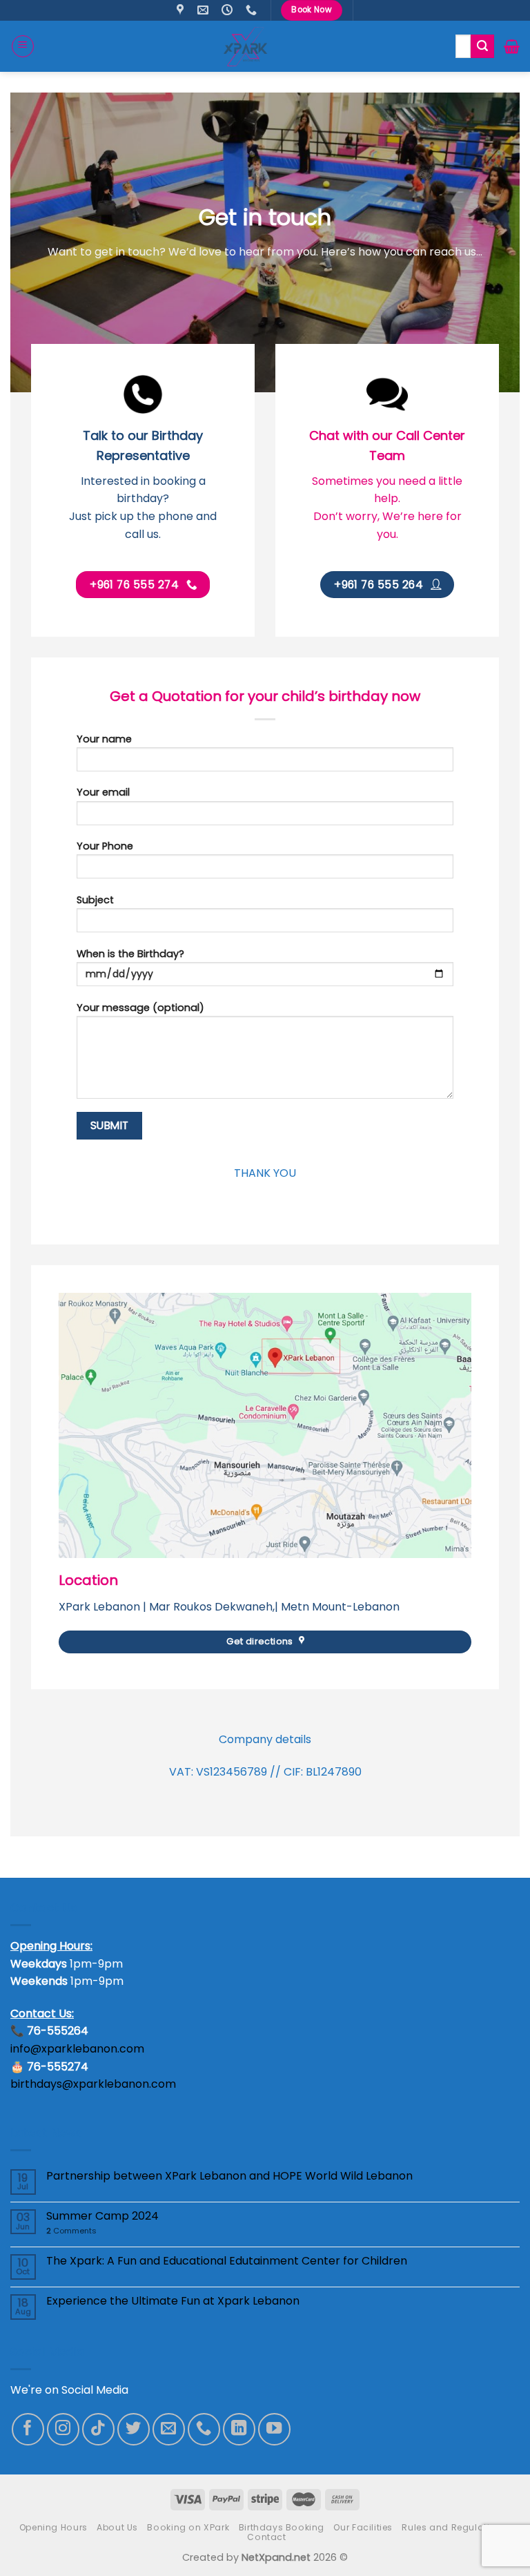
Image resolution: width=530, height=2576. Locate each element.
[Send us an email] (169, 2429)
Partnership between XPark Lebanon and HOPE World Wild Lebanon (229, 2176)
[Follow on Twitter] (134, 2429)
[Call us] (204, 2429)
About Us (117, 2527)
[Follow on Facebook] (28, 2429)
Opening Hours (53, 2527)
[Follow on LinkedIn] (239, 2429)
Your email (103, 792)
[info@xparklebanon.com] (205, 10)
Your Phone (105, 846)
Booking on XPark (188, 2527)
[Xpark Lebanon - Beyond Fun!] (245, 46)
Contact (266, 2537)
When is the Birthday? (130, 954)
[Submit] (482, 46)
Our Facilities (363, 2527)
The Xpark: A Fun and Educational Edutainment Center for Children (227, 2261)
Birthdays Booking (282, 2527)
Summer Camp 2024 (102, 2216)
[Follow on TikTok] (98, 2429)
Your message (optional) (140, 1008)
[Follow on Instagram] (63, 2429)
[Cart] (512, 46)
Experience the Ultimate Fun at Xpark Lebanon (173, 2301)
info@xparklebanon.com (77, 2049)
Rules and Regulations (454, 2527)
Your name (104, 739)
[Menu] (23, 46)
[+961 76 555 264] (253, 10)
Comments (71, 2231)
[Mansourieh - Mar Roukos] (182, 10)
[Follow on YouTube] (274, 2429)
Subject (95, 900)
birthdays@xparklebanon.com (93, 2084)
